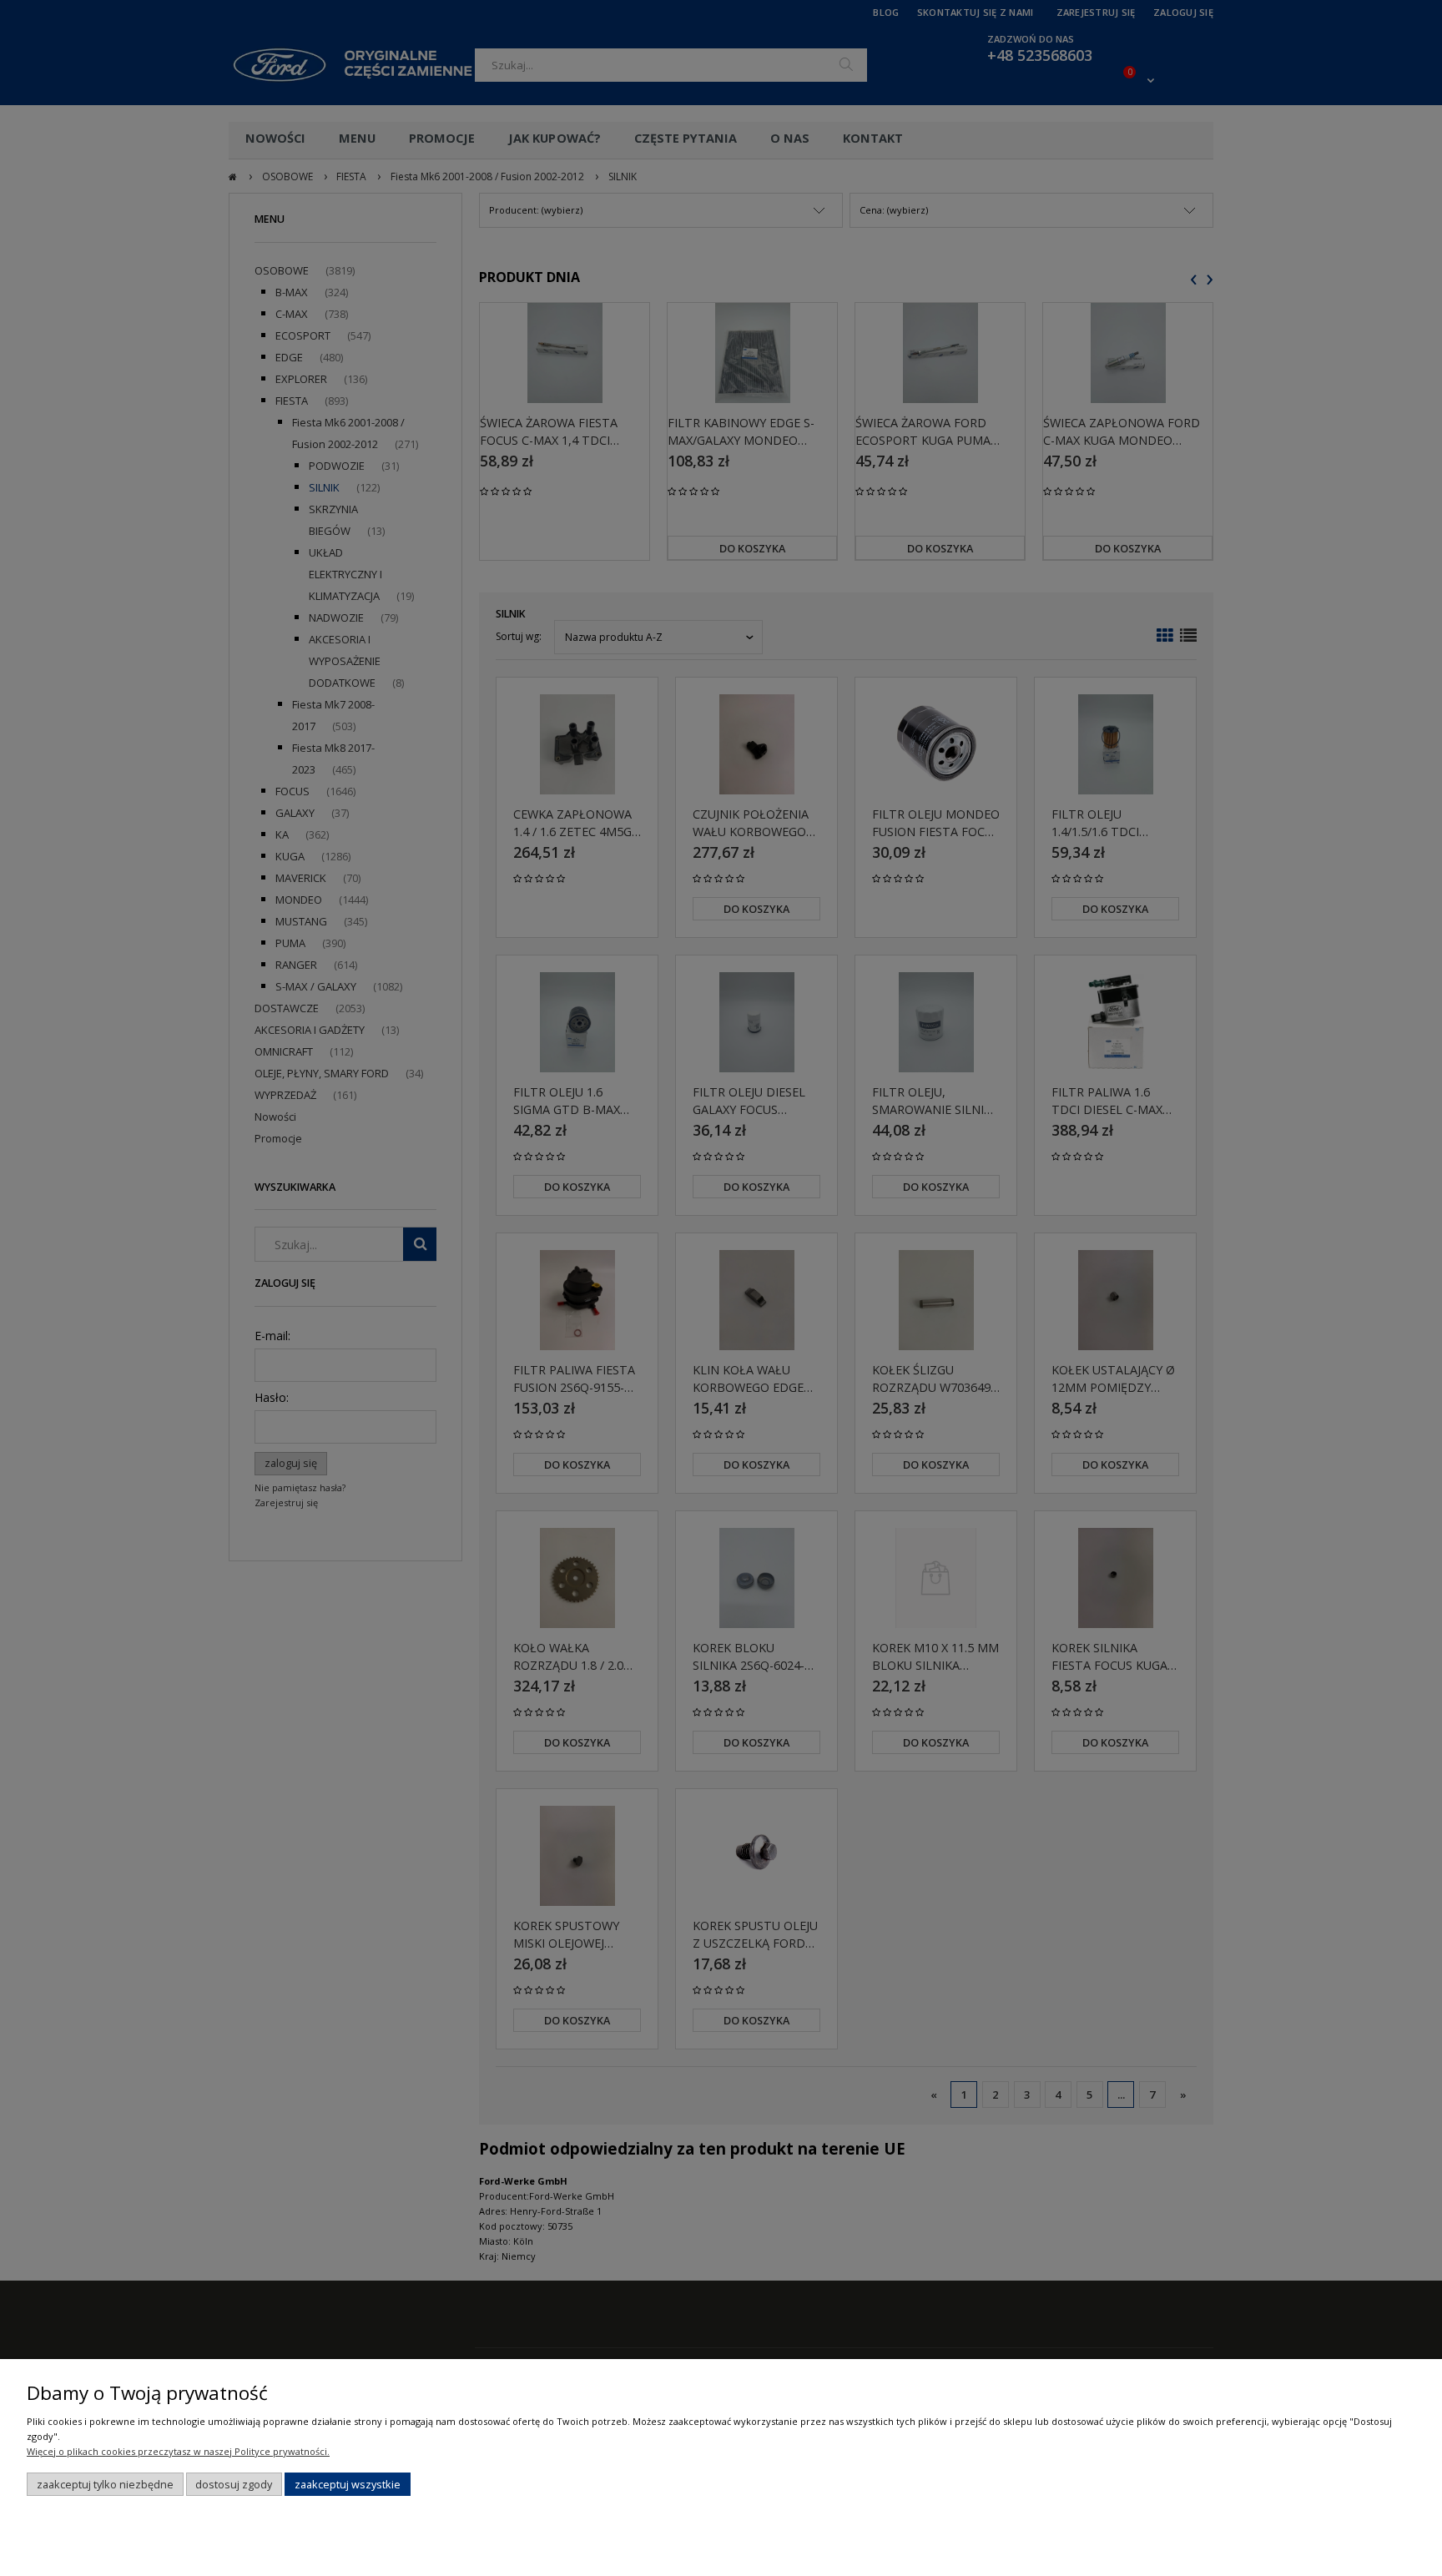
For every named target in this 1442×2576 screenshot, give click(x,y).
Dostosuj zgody (234, 2484)
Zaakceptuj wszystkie (348, 2484)
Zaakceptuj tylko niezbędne (105, 2484)
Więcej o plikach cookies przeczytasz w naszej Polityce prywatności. (178, 2451)
